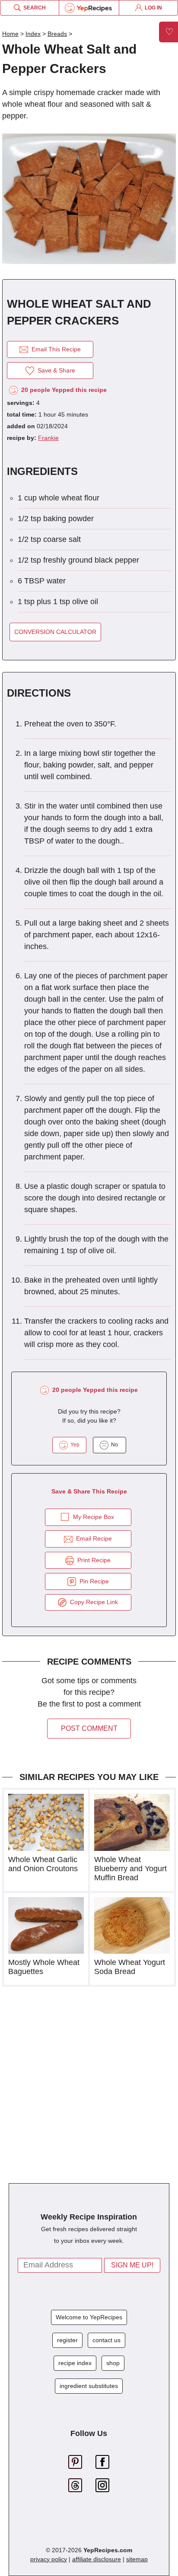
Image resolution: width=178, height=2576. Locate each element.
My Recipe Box (94, 1517)
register (67, 2340)
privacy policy (49, 2559)
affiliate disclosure (97, 2559)
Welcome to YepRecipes (89, 2317)
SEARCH (33, 8)
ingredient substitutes (89, 2386)
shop (113, 2363)
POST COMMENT (89, 1728)
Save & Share (55, 370)
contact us (106, 2340)
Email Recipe (92, 1538)
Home (10, 34)
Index (33, 34)
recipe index (75, 2363)
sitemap (137, 2559)
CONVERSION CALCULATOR (55, 632)
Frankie (48, 438)
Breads (57, 34)
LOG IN (152, 8)
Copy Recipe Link (92, 1602)
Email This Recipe (54, 349)
